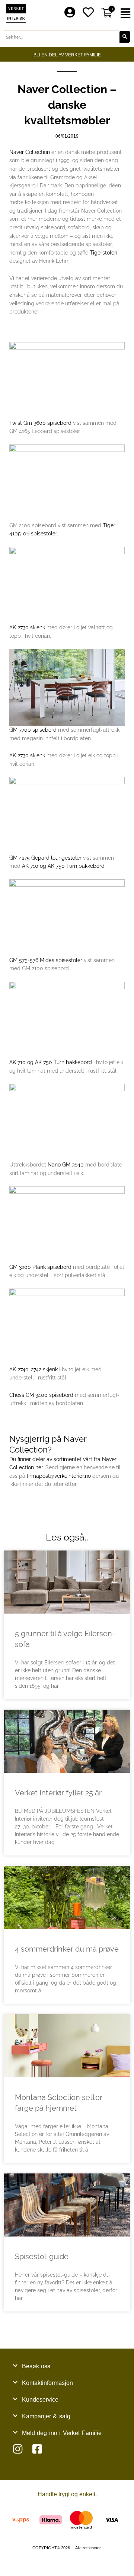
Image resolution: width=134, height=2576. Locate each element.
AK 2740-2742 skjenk (33, 1369)
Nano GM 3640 (66, 1165)
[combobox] (61, 37)
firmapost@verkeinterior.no (59, 1476)
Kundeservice (40, 2400)
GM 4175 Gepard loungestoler (45, 858)
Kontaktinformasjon (47, 2383)
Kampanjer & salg (46, 2416)
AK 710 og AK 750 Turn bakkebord (63, 866)
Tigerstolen (103, 253)
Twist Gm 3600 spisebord (40, 423)
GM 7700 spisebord (33, 730)
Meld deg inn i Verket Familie (62, 2433)
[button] (127, 14)
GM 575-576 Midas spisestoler (46, 960)
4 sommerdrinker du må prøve (67, 1949)
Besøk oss (36, 2366)
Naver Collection (30, 152)
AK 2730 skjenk (27, 627)
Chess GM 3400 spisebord (41, 1395)
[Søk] (125, 37)
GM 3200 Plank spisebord (40, 1267)
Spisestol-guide (42, 2257)
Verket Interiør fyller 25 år (58, 1793)
